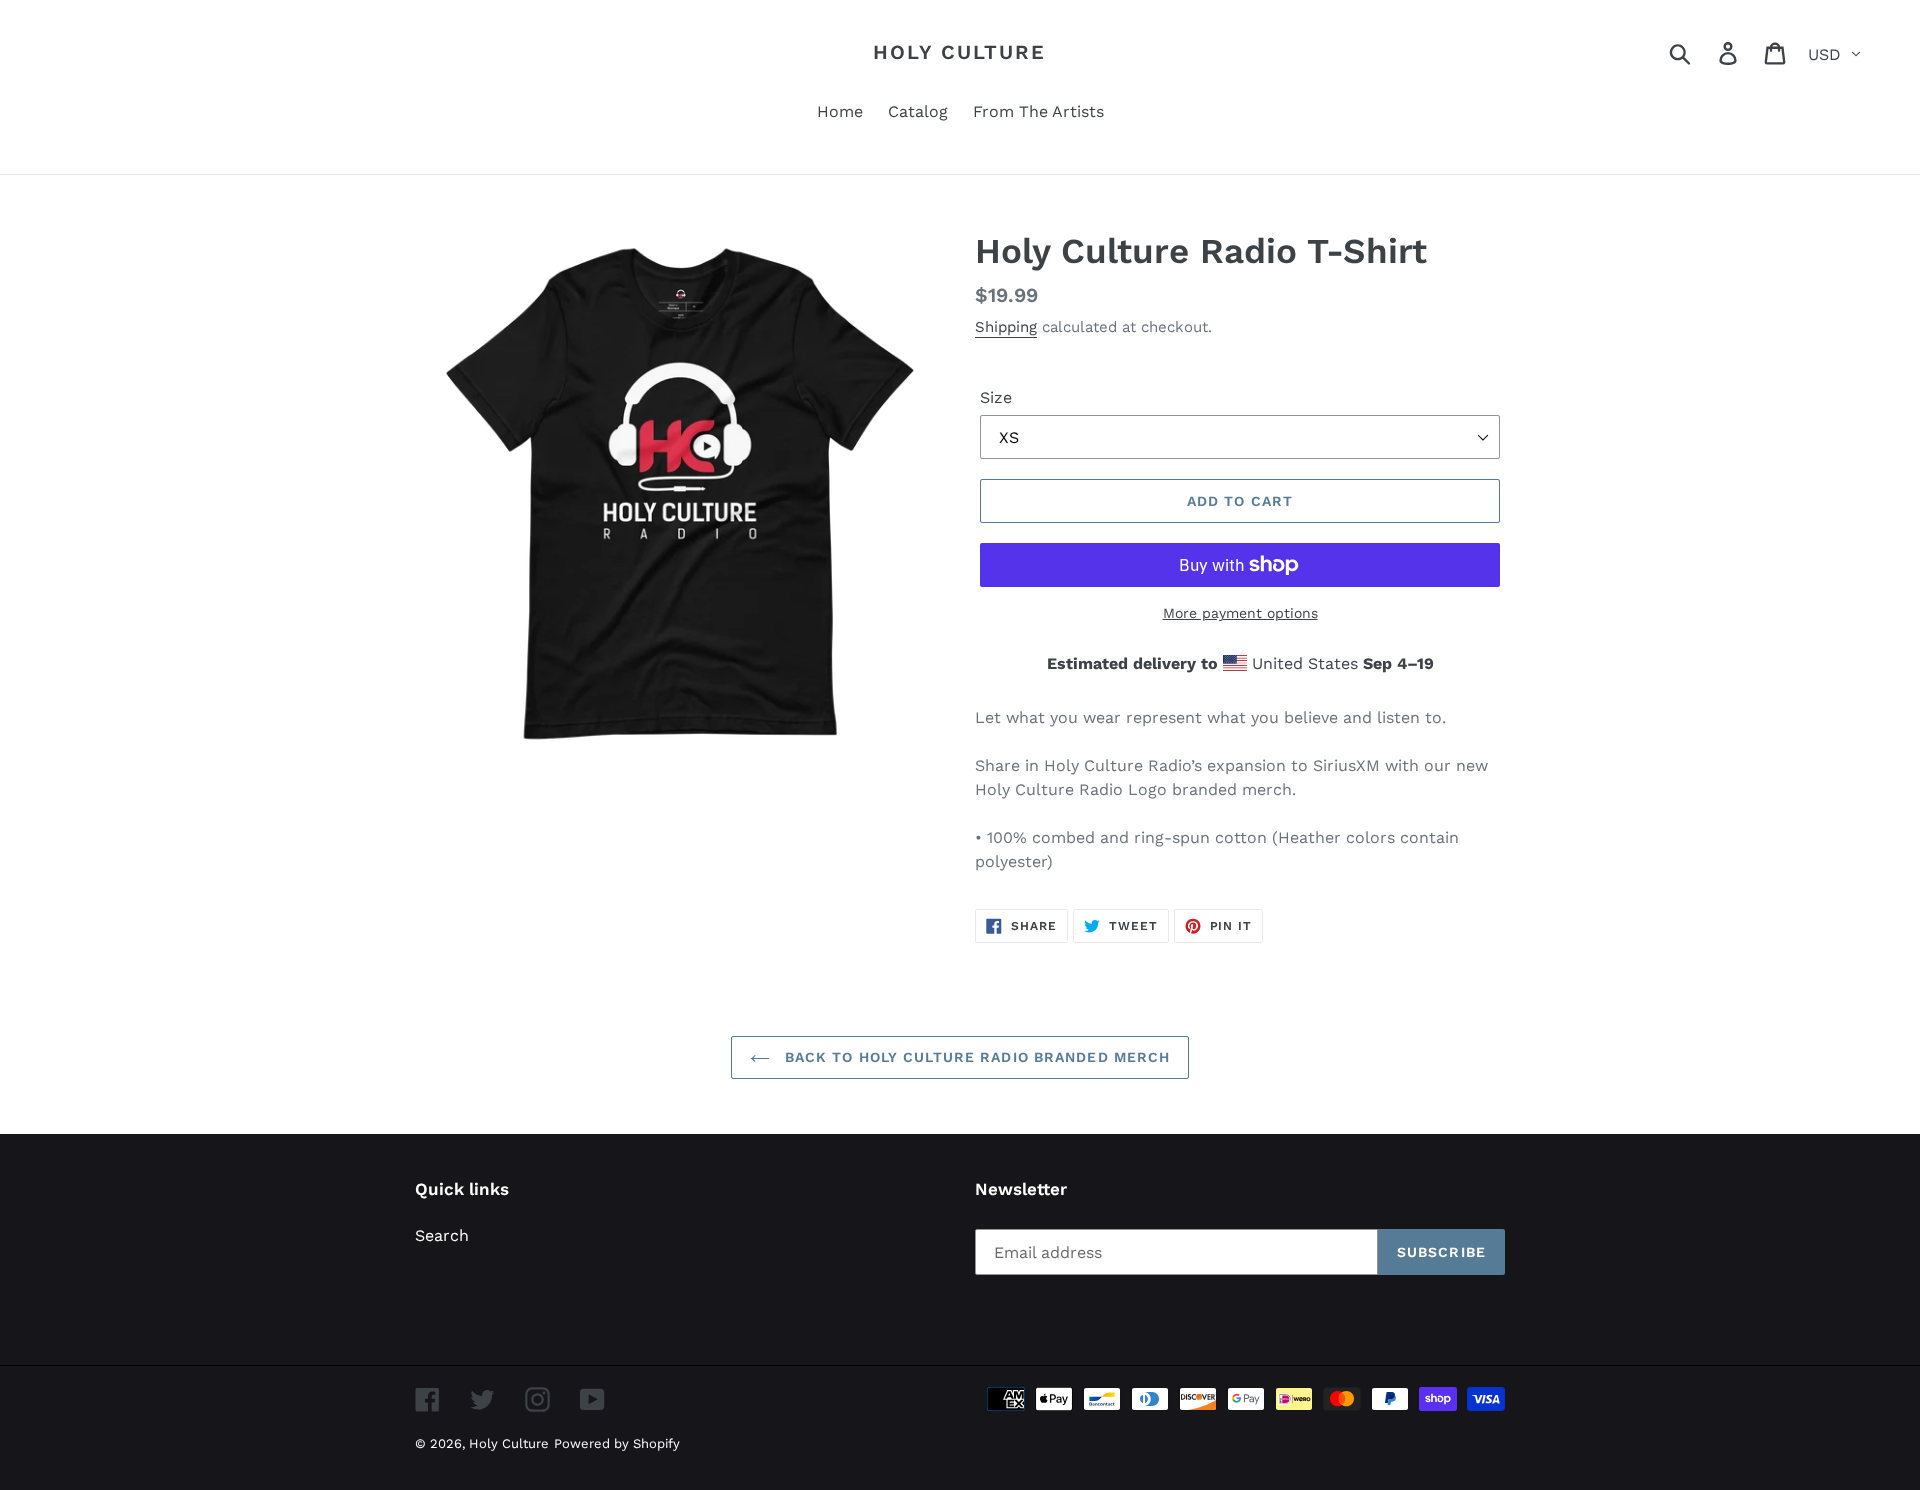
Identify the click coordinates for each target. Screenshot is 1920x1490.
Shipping (1006, 327)
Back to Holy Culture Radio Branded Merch (975, 1057)
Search (442, 1235)
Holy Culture (959, 52)
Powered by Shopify (617, 1443)
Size (996, 397)
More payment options (1240, 613)
